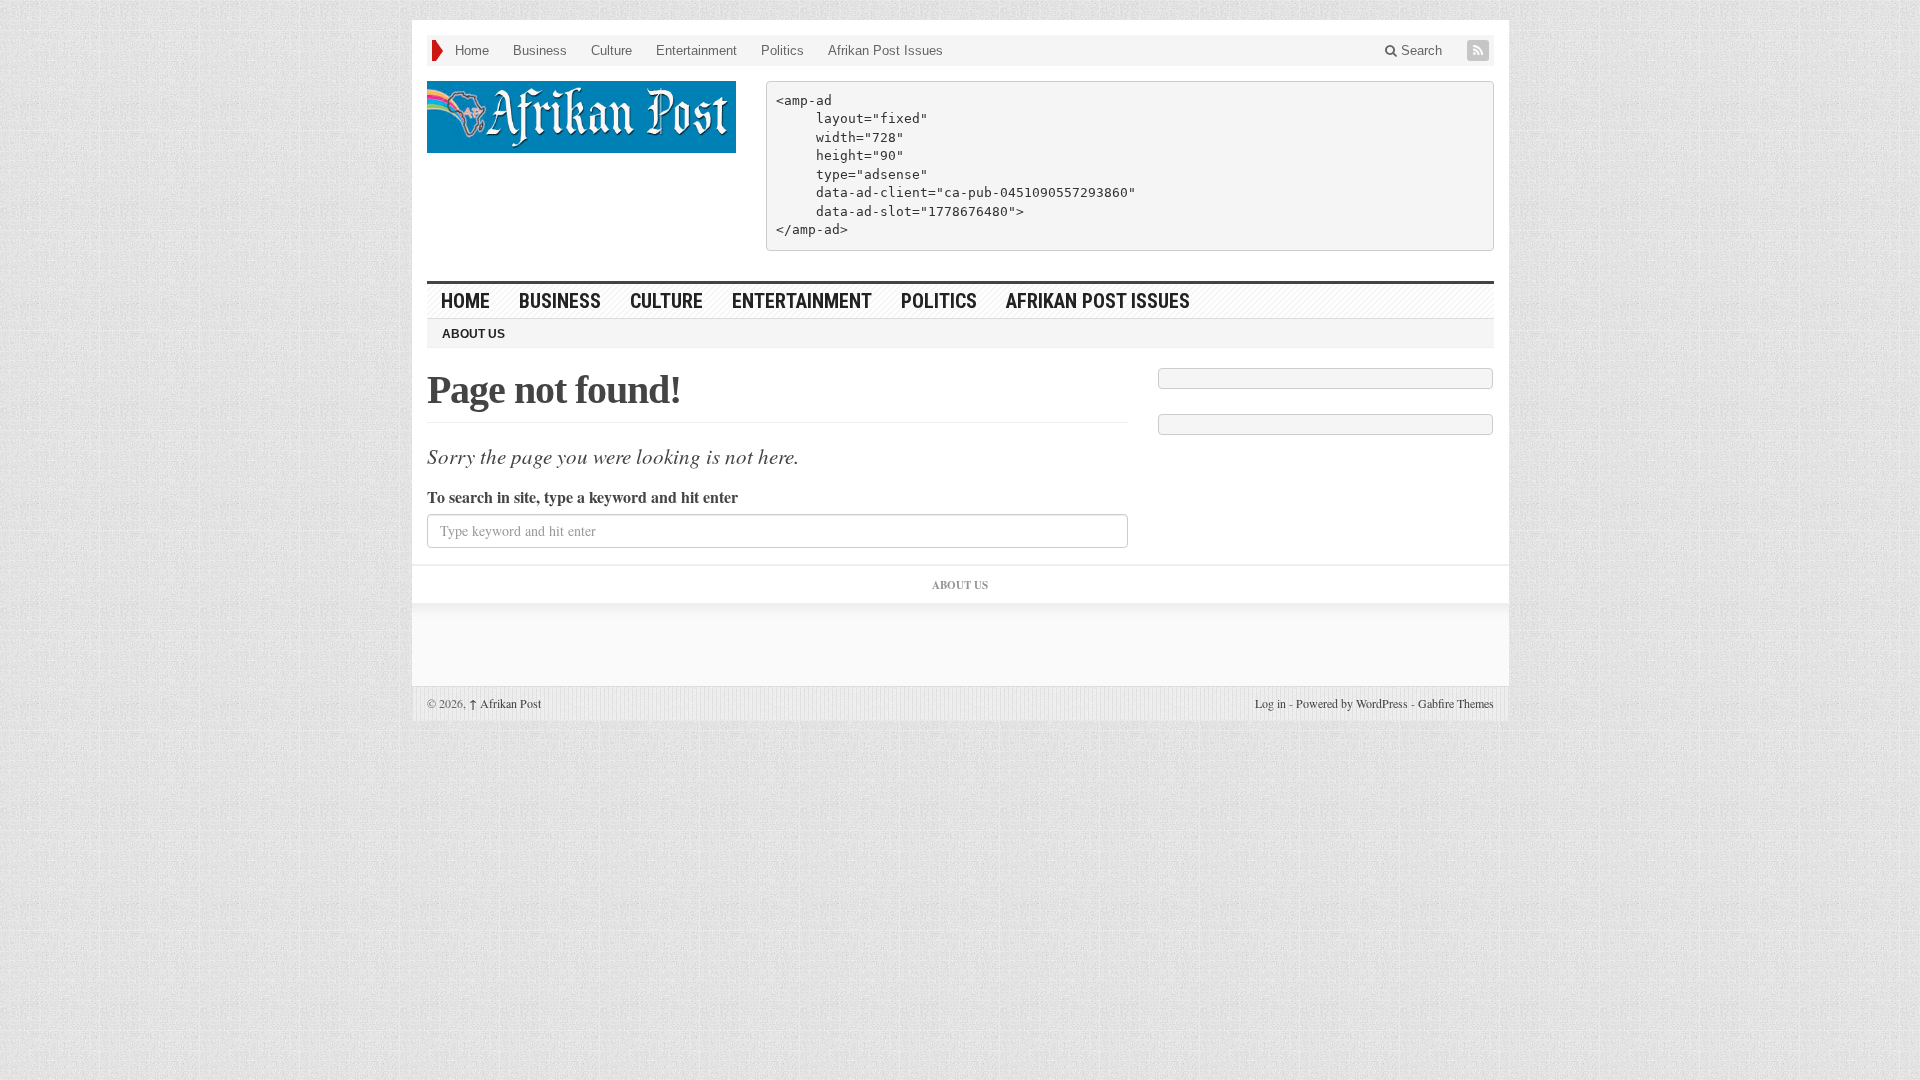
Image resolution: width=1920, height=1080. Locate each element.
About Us (473, 334)
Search (1419, 50)
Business (540, 50)
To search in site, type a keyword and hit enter (582, 496)
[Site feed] (1480, 50)
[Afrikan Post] (582, 117)
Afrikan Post (505, 703)
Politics (782, 50)
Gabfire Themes (1456, 703)
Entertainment (696, 50)
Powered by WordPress (1352, 703)
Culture (611, 50)
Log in (1270, 703)
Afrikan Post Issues (885, 50)
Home (472, 50)
